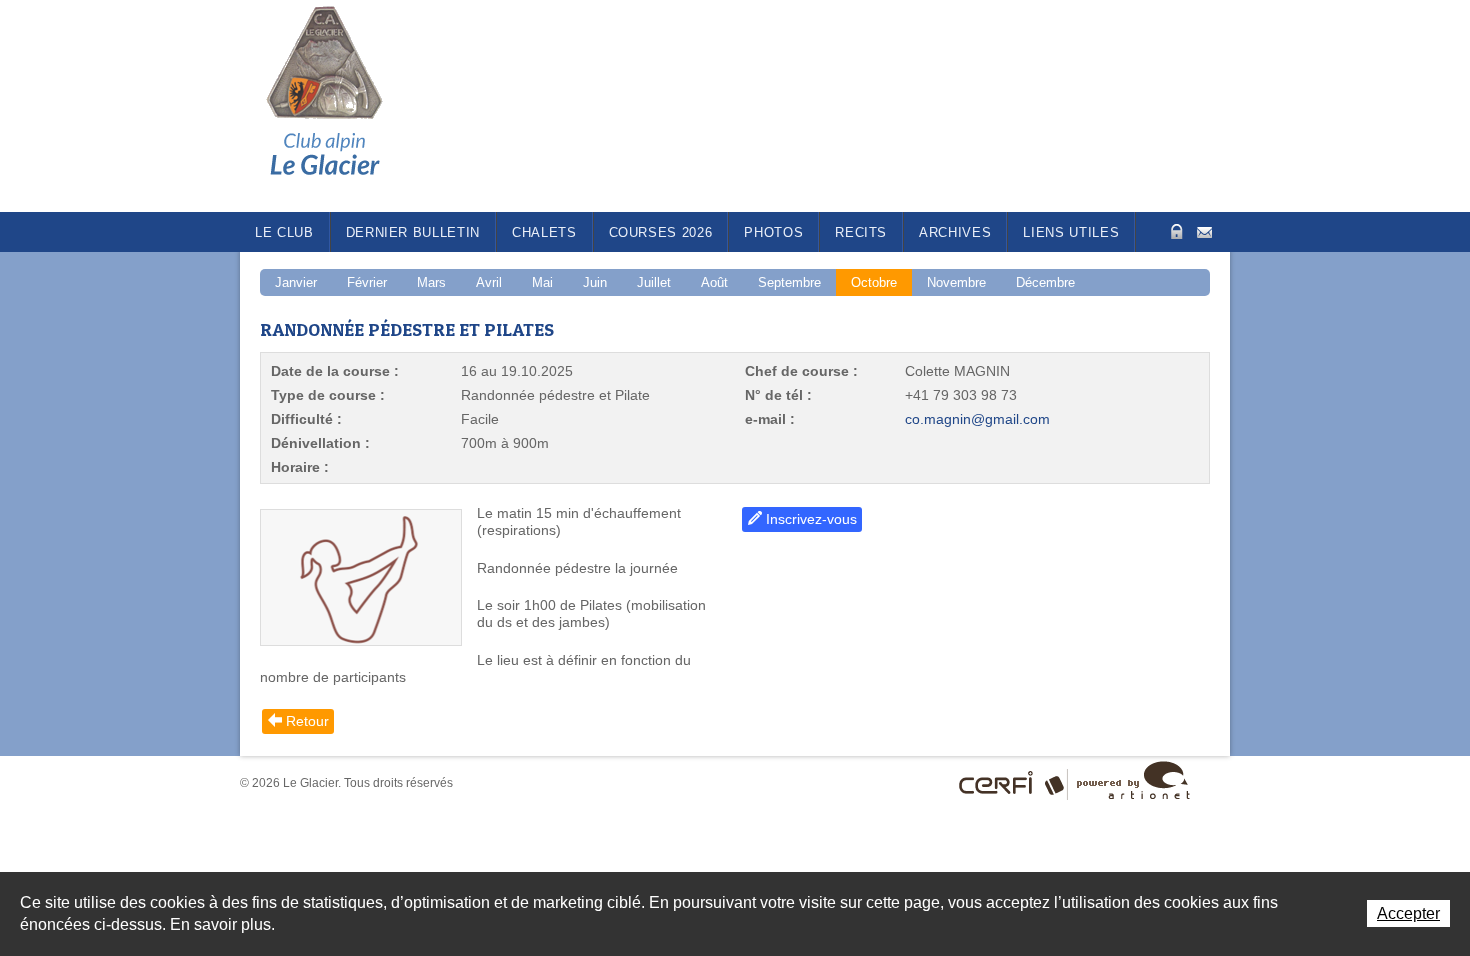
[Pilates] (361, 577)
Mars (431, 282)
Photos (773, 232)
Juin (595, 282)
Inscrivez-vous (811, 519)
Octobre (874, 282)
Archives (955, 232)
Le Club (284, 232)
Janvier (296, 282)
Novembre (956, 282)
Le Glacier (340, 106)
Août (714, 282)
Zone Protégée (1174, 231)
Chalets (544, 232)
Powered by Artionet (1133, 780)
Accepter (1408, 913)
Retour (307, 721)
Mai (542, 282)
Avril (489, 282)
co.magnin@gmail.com (977, 419)
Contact (1204, 230)
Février (367, 282)
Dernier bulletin (413, 232)
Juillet (654, 282)
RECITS (861, 232)
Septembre (789, 282)
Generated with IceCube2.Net (1058, 782)
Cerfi (996, 783)
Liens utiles (1071, 232)
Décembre (1045, 282)
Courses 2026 (661, 232)
